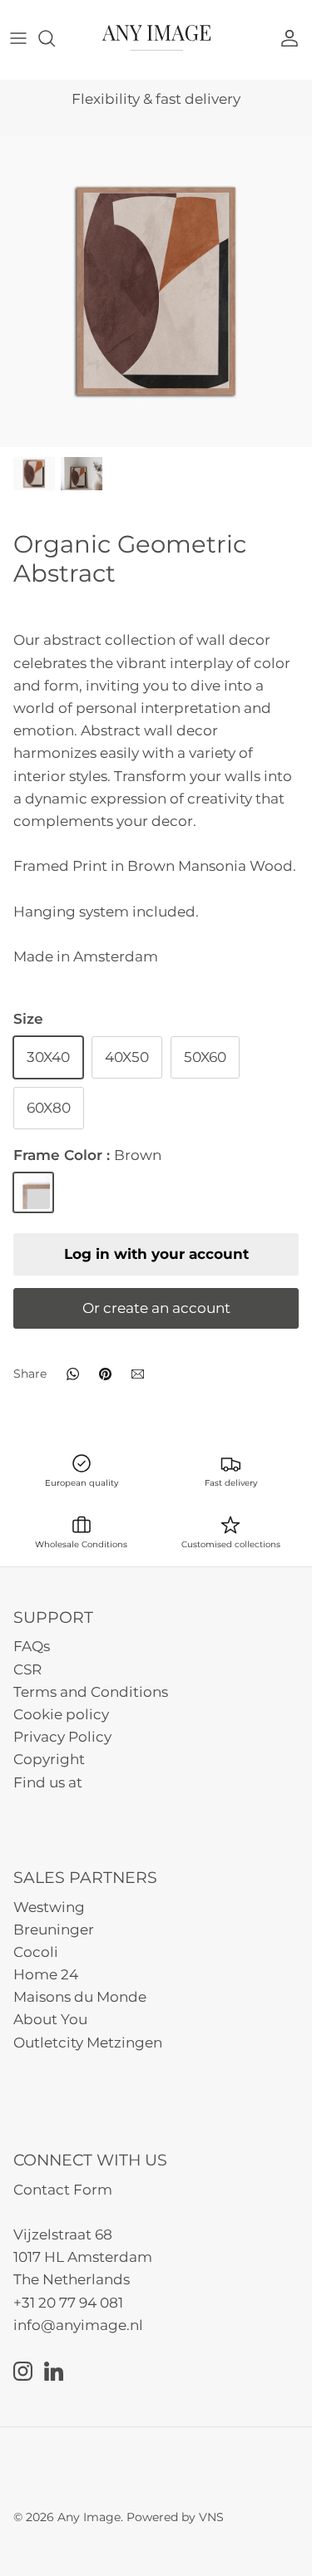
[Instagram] (23, 2371)
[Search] (55, 38)
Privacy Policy (62, 1737)
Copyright (49, 1759)
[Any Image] (156, 38)
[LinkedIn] (54, 2371)
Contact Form (63, 2190)
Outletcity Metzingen (88, 2043)
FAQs (32, 1646)
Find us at (48, 1782)
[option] (156, 291)
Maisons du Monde (80, 1997)
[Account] (294, 38)
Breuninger (54, 1930)
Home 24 (46, 1974)
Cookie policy (61, 1714)
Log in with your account (156, 1254)
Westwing (49, 1907)
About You (50, 2019)
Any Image (89, 2517)
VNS (211, 2517)
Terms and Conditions (91, 1692)
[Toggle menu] (18, 38)
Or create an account (156, 1308)
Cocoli (36, 1952)
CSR (27, 1669)
